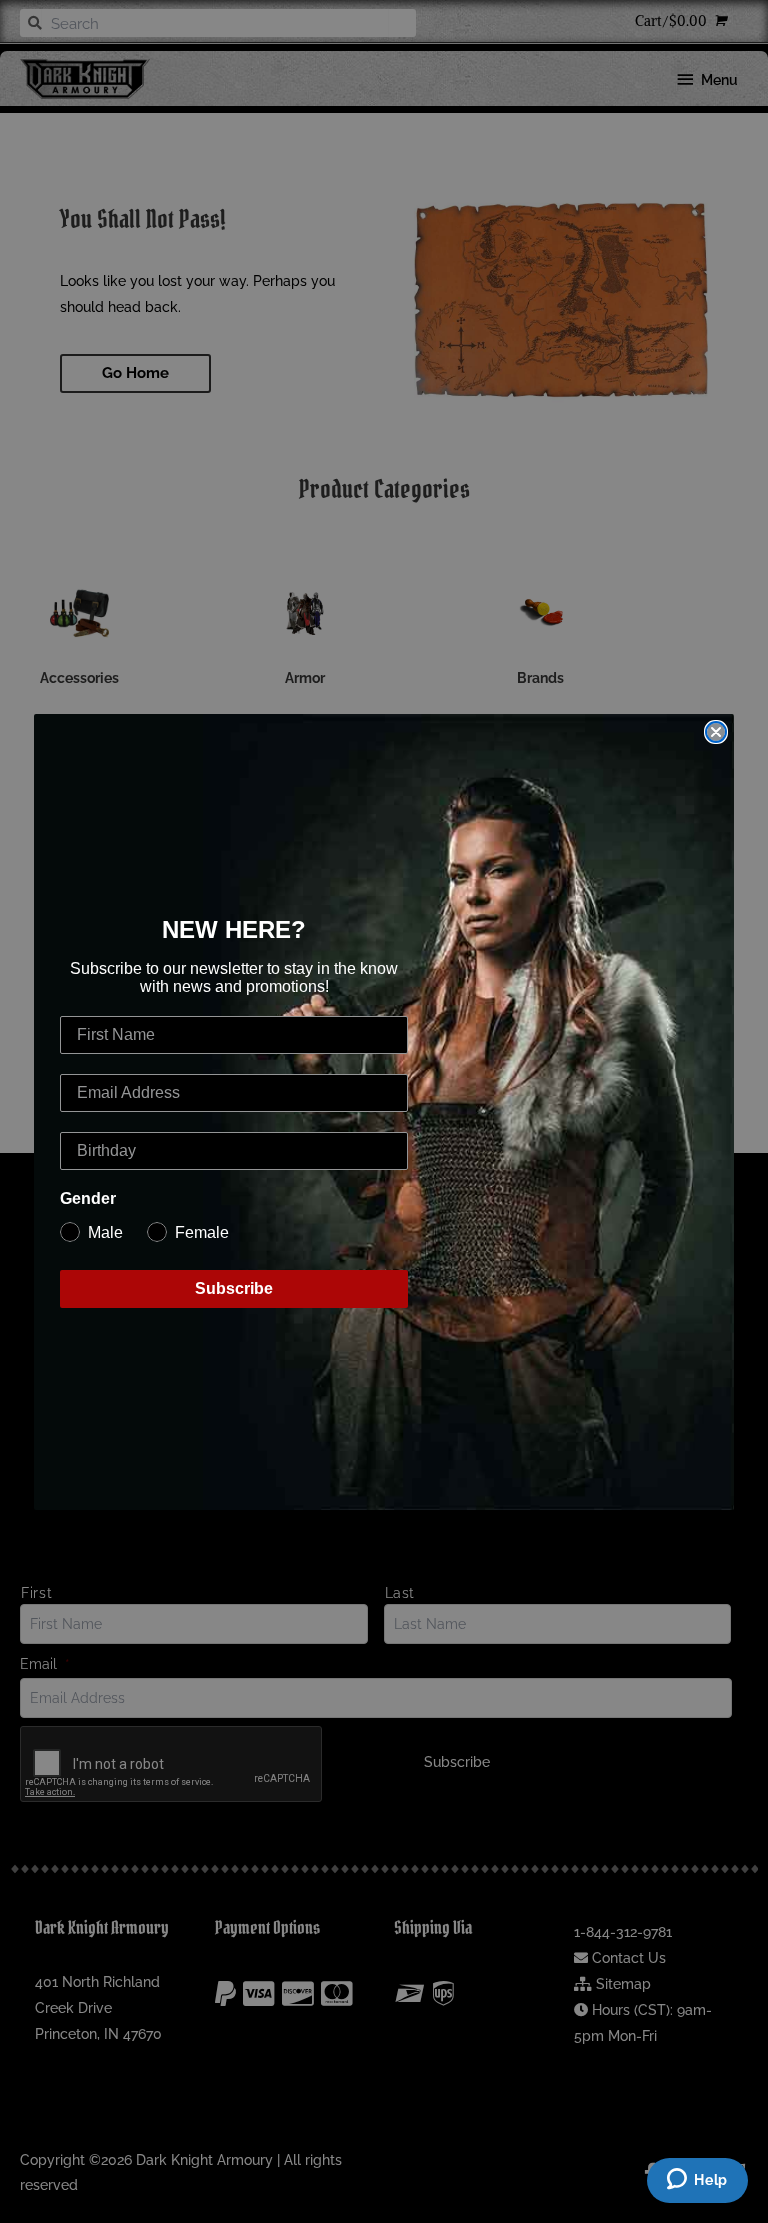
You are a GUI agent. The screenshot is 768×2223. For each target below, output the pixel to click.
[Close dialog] (716, 732)
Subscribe (234, 1288)
